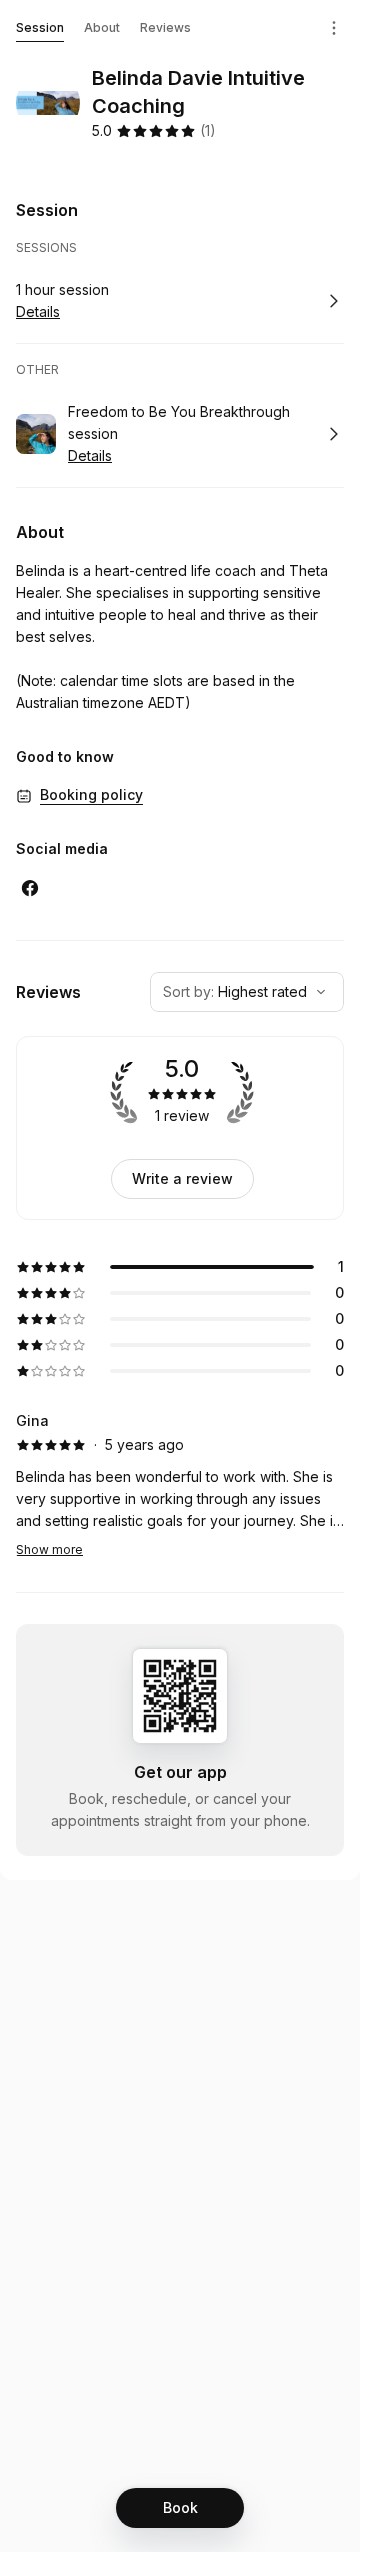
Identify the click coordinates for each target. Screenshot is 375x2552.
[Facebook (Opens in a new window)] (30, 888)
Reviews (165, 27)
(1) (208, 130)
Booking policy (91, 794)
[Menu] (334, 28)
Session (40, 27)
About (102, 27)
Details (38, 311)
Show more (49, 1549)
